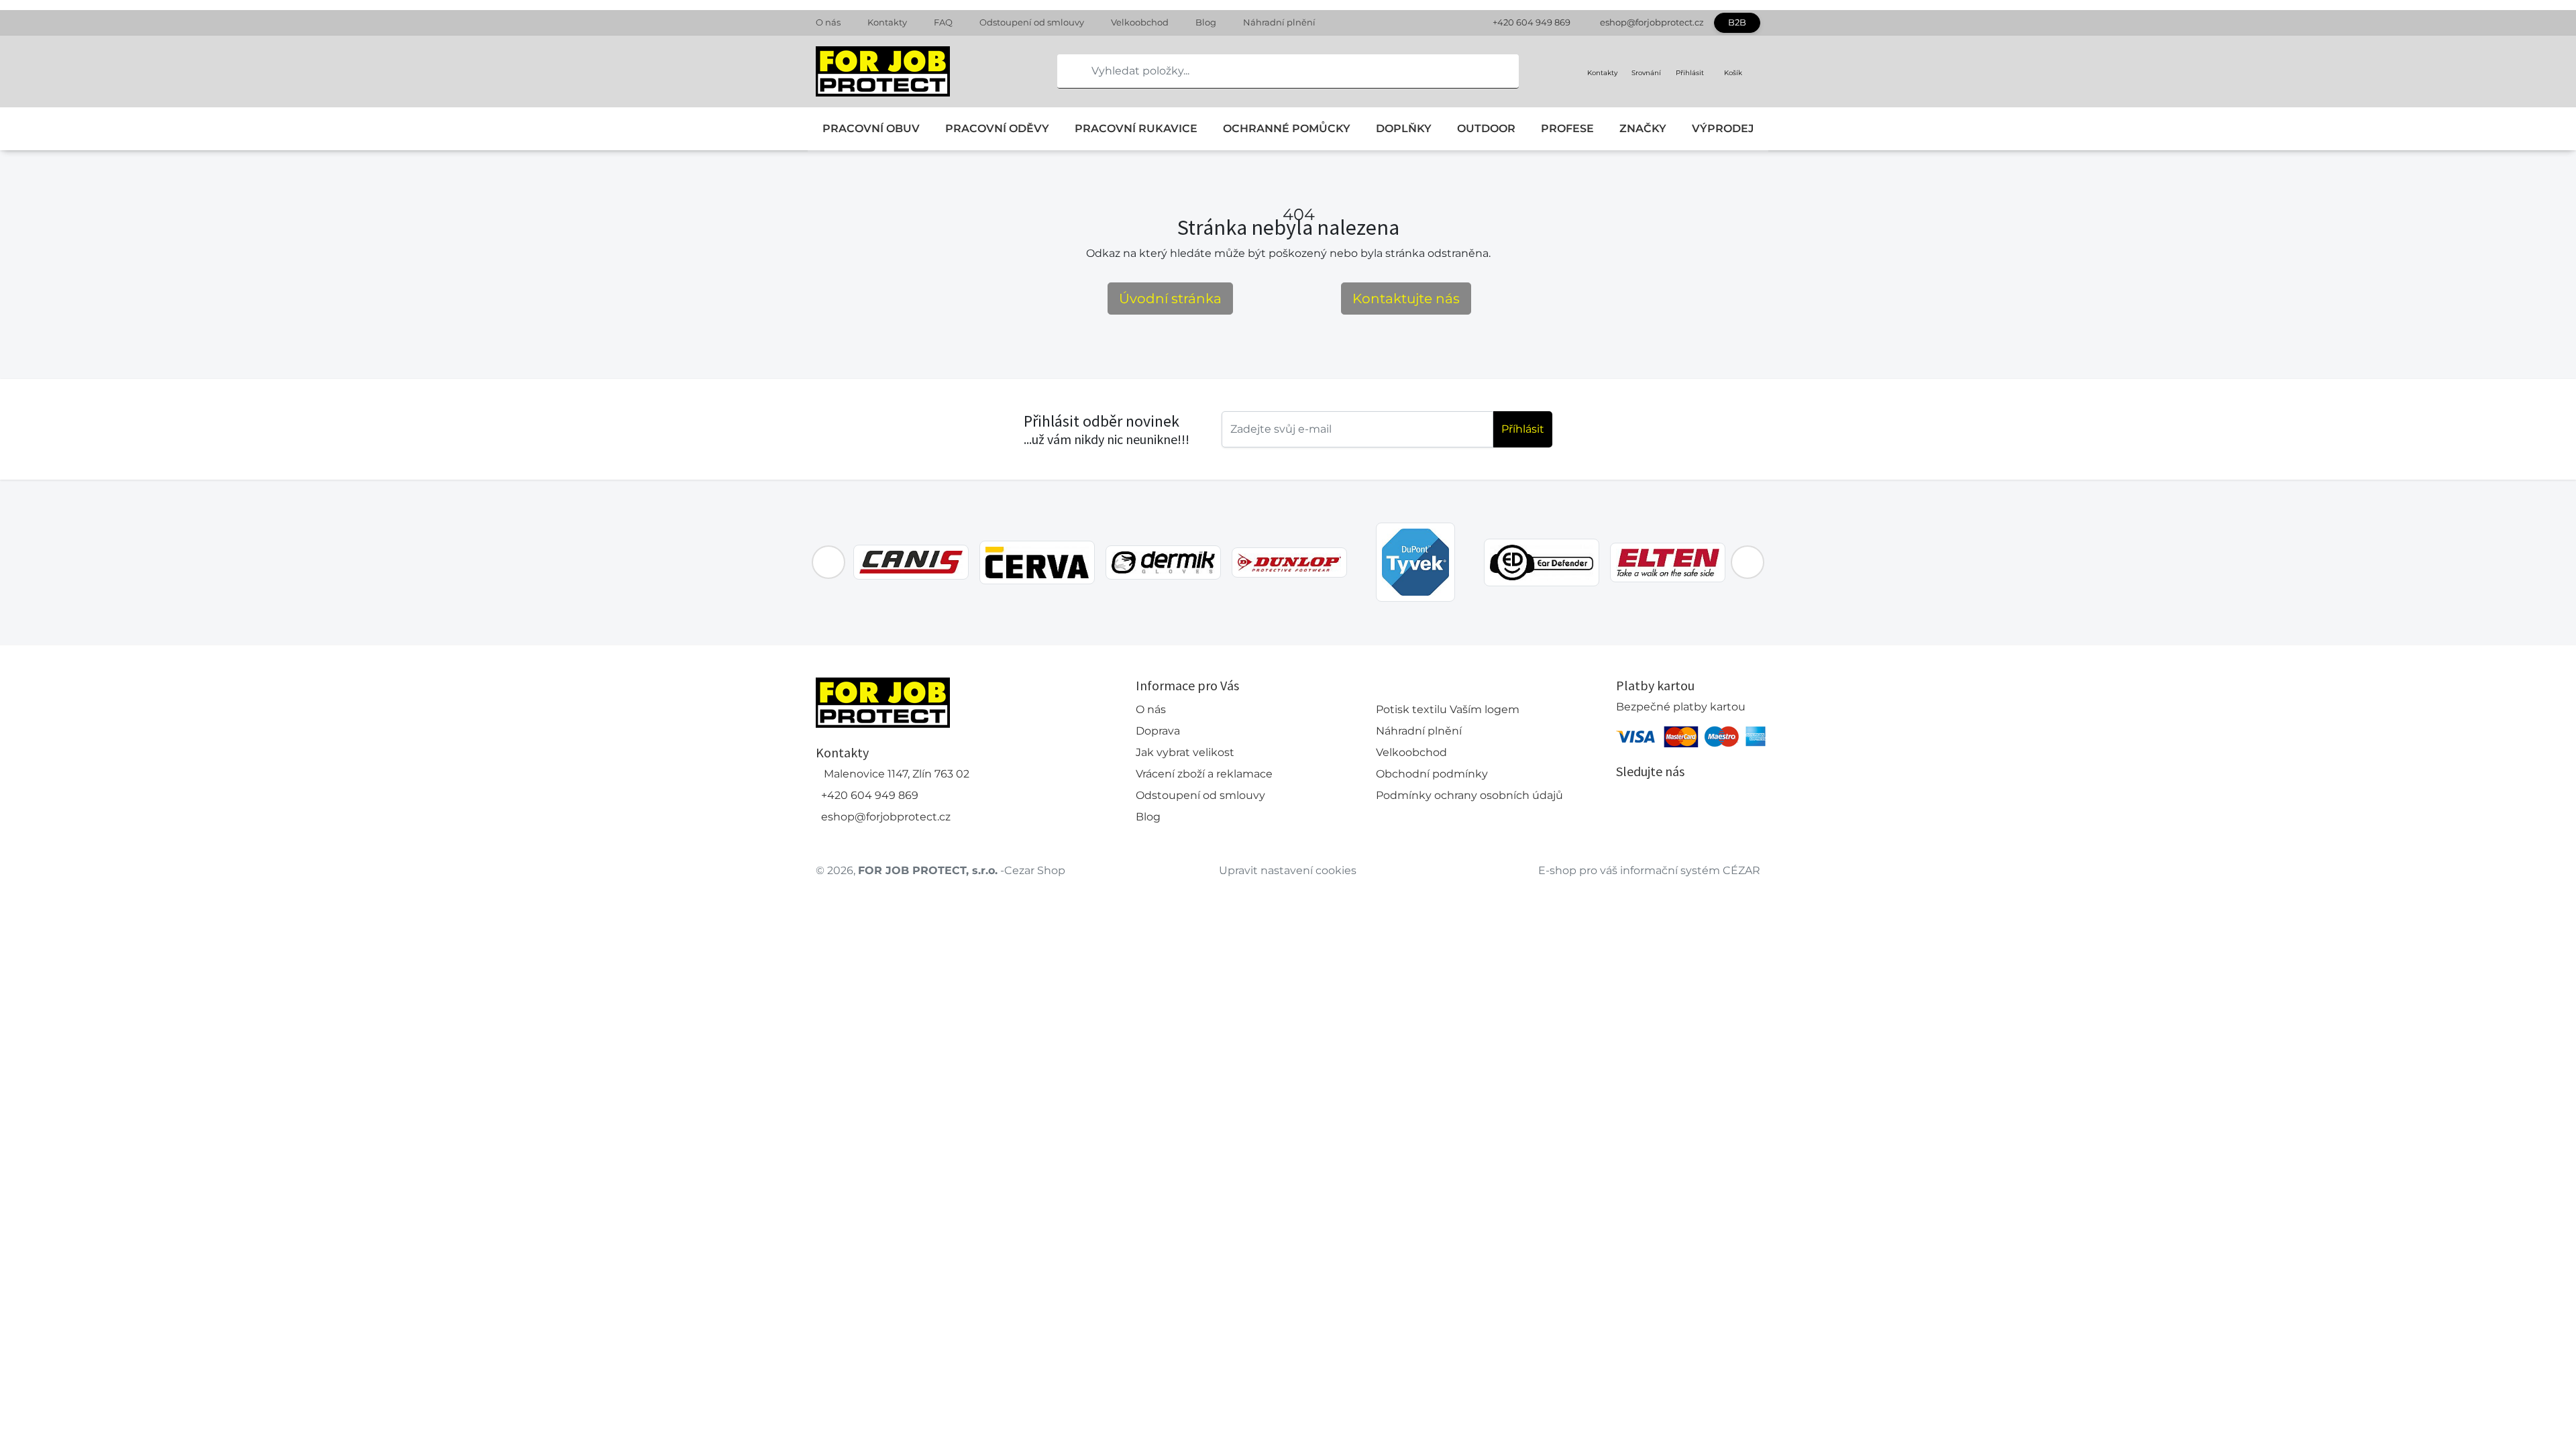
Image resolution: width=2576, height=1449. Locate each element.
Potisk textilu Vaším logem (1448, 709)
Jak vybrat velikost (1185, 752)
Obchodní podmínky (1432, 774)
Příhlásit (1523, 429)
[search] (1068, 71)
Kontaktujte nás (1406, 299)
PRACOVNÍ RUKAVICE (1136, 128)
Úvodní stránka (1170, 299)
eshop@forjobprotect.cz (1652, 22)
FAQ (943, 22)
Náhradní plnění (1279, 22)
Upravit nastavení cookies (1288, 870)
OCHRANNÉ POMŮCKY (1287, 128)
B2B (1737, 22)
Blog (1206, 22)
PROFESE (1567, 128)
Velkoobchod (1140, 22)
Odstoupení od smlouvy (1032, 22)
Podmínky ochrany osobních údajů (1469, 795)
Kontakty (887, 22)
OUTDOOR (1486, 128)
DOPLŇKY (1404, 128)
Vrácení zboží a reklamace (1204, 774)
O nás (828, 22)
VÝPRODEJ (1723, 128)
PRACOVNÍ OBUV (871, 128)
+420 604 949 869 (1532, 22)
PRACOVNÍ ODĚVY (997, 128)
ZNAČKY (1643, 128)
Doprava (1158, 731)
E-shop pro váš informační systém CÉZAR (1649, 870)
